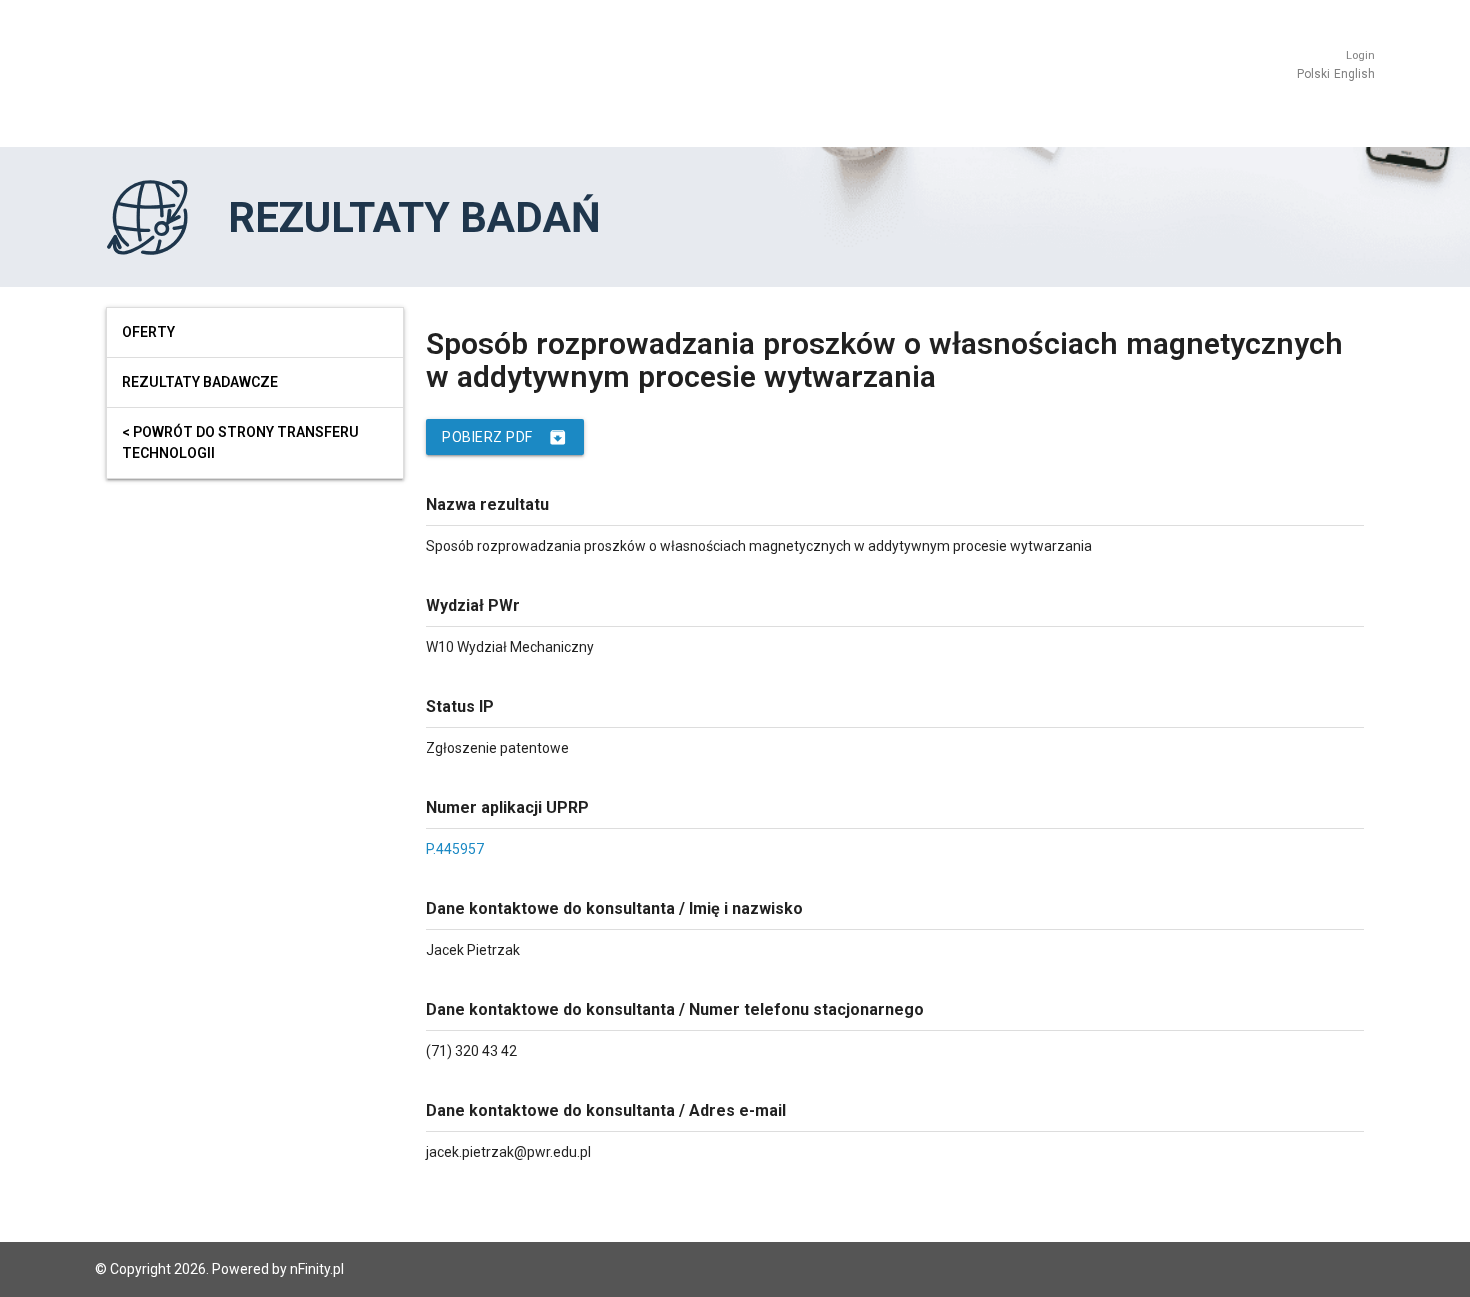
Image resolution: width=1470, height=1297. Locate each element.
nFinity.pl (317, 1269)
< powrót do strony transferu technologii (240, 442)
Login (1360, 55)
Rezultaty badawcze (200, 382)
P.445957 (455, 849)
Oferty (148, 332)
